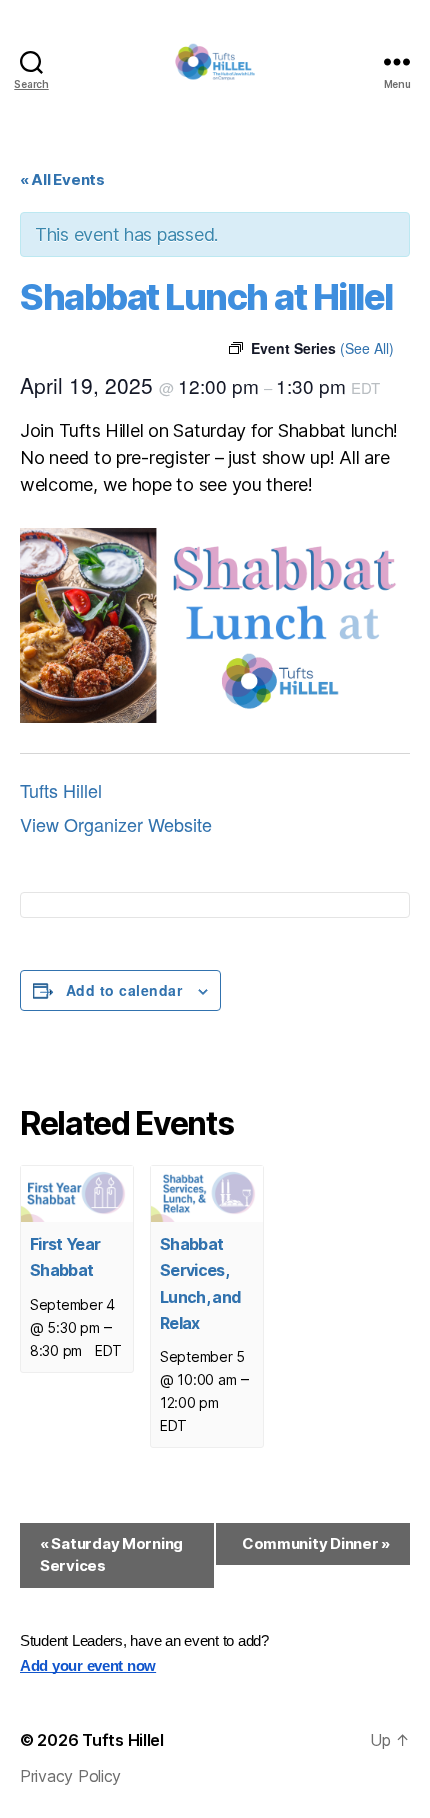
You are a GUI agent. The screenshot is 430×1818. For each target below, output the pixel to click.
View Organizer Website (116, 824)
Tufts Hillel (61, 790)
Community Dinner (316, 1543)
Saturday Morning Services (111, 1555)
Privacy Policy (70, 1776)
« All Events (62, 179)
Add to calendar (124, 990)
